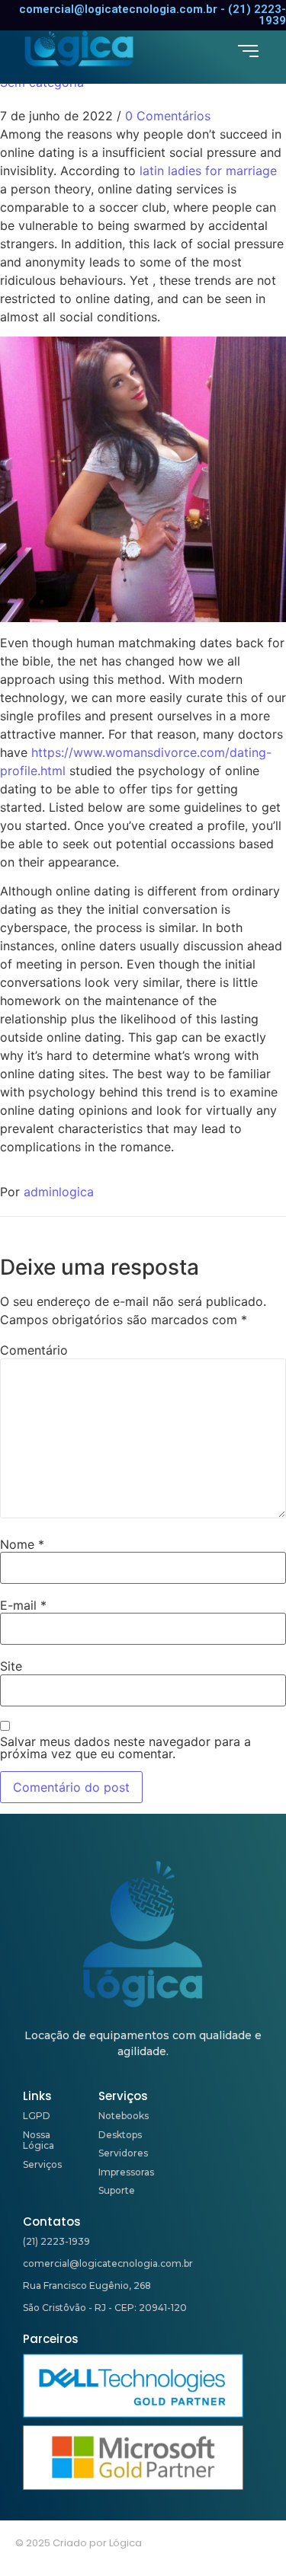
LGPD (37, 2116)
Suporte (117, 2190)
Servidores (123, 2153)
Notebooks (124, 2116)
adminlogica (59, 1192)
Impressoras (126, 2172)
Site (11, 1666)
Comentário (34, 1350)
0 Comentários (168, 116)
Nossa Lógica (39, 2140)
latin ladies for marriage (208, 171)
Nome (22, 1544)
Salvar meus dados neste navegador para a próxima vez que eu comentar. (125, 1748)
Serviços (42, 2164)
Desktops (120, 2135)
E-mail (23, 1605)
